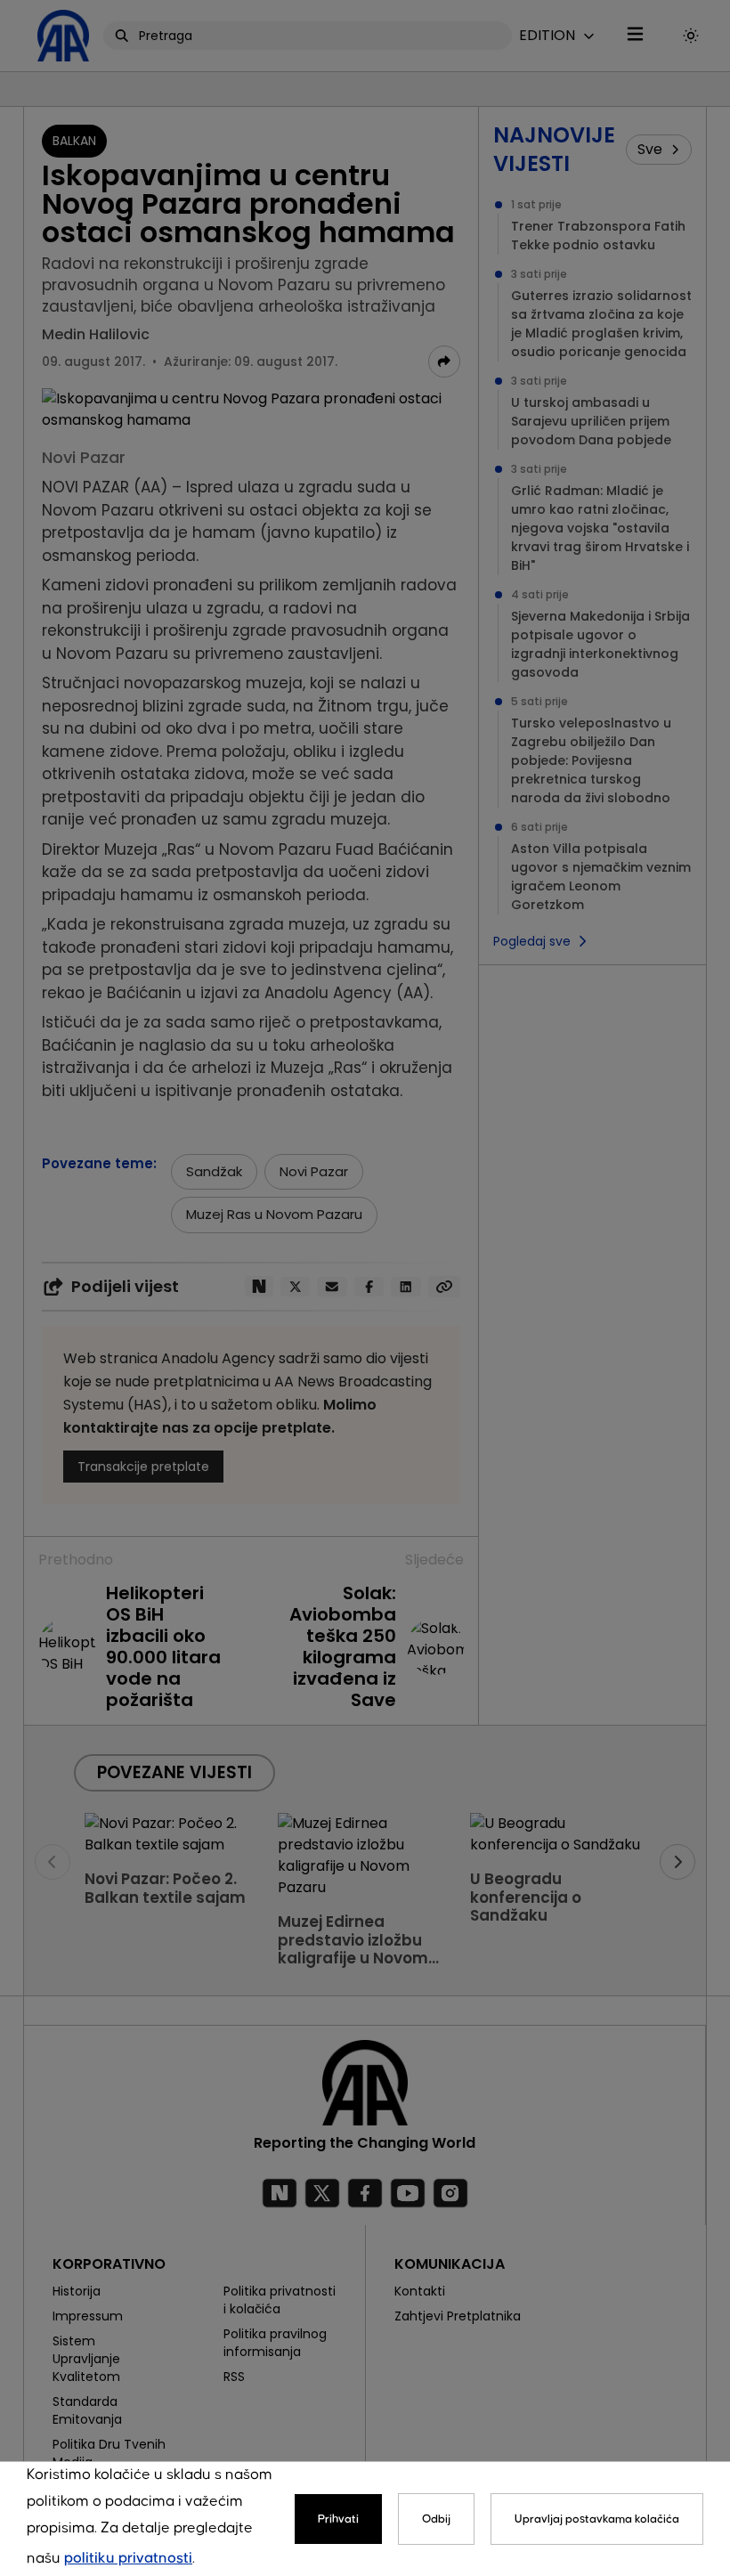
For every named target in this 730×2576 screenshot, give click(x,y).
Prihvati (338, 2519)
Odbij (436, 2519)
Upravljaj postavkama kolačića (597, 2519)
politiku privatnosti (128, 2559)
